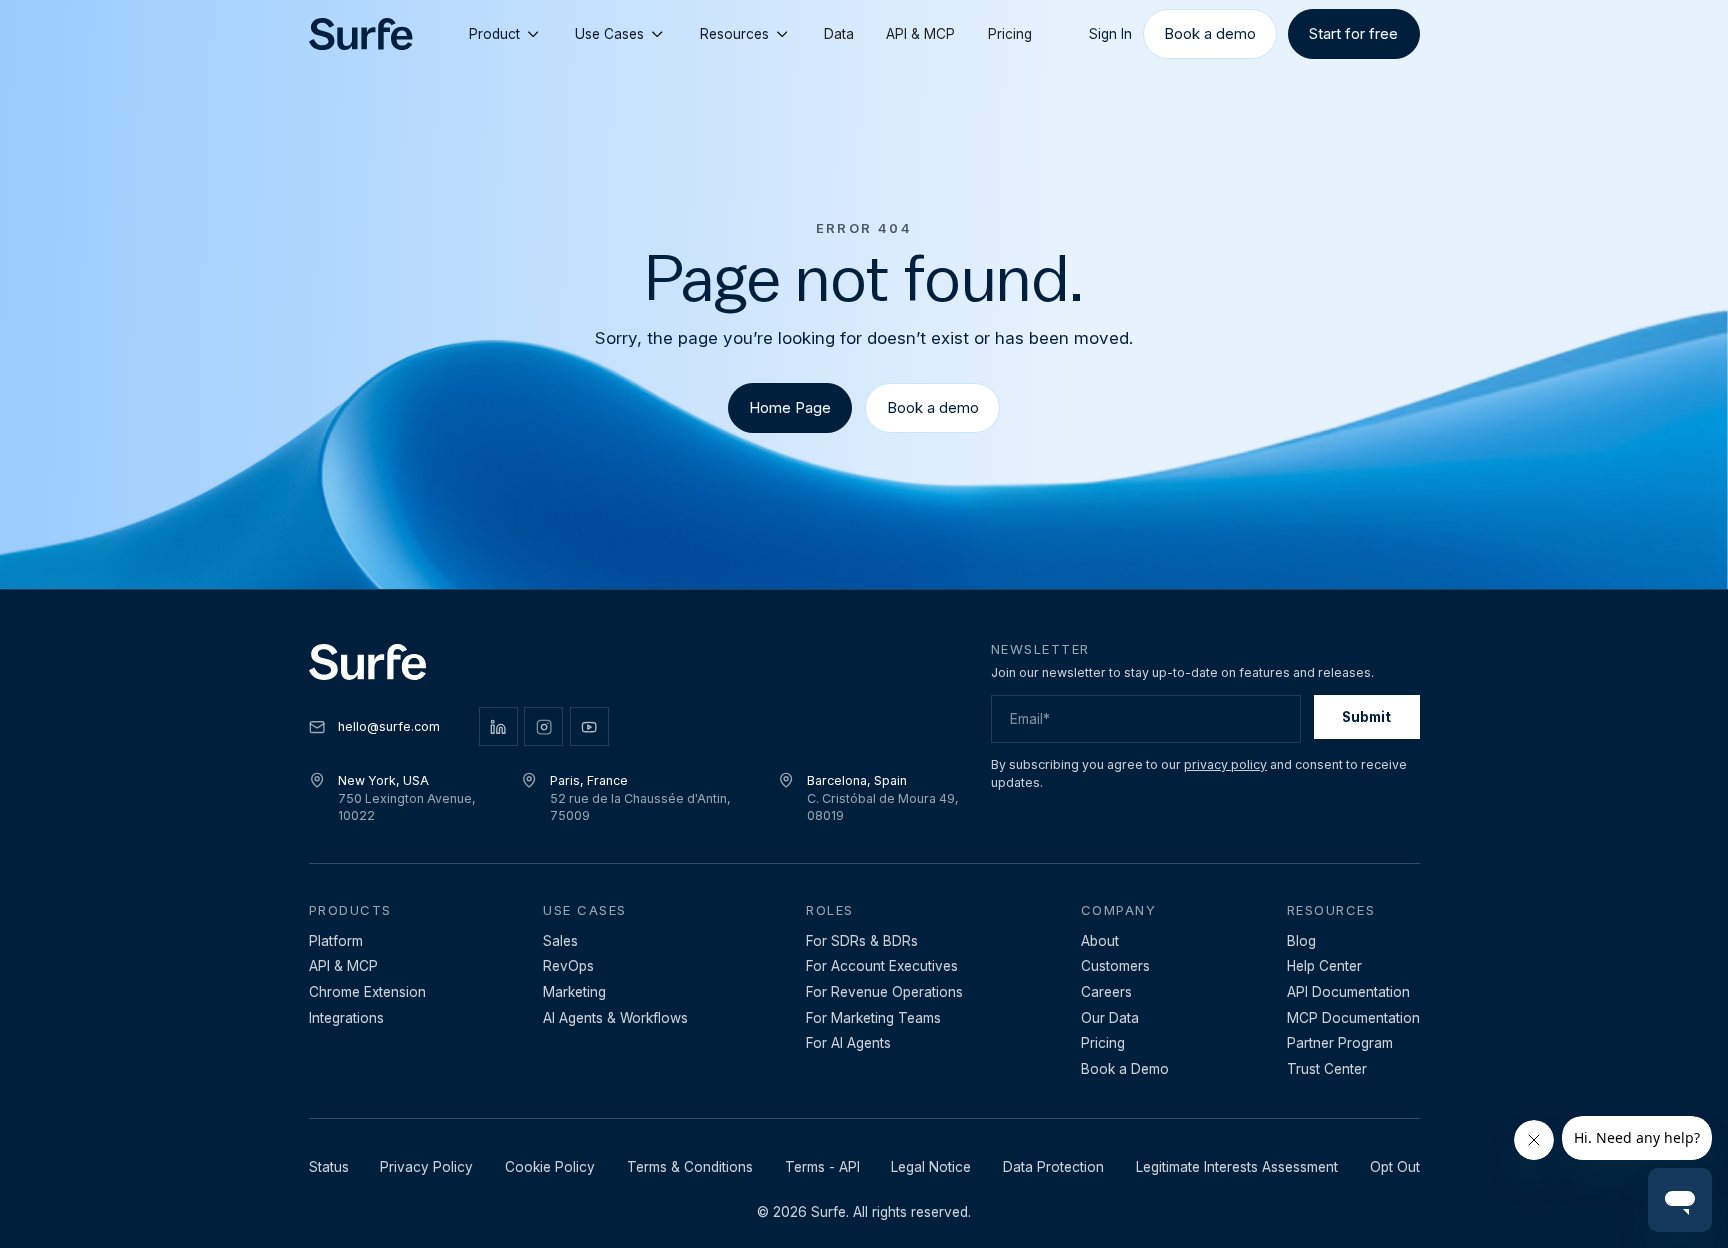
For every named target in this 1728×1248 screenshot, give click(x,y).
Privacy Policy (426, 1167)
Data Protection (1053, 1167)
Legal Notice (931, 1167)
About (1100, 941)
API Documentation (1348, 992)
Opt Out (1395, 1167)
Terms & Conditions (690, 1167)
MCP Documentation (1353, 1018)
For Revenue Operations (884, 992)
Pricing (1010, 34)
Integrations (346, 1018)
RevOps (568, 966)
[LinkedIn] (498, 726)
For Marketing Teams (873, 1018)
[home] (361, 34)
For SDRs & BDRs (862, 941)
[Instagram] (543, 726)
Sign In (1110, 34)
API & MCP (920, 34)
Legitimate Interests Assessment (1237, 1167)
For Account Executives (882, 966)
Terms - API (822, 1167)
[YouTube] (589, 726)
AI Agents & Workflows (615, 1018)
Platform (336, 941)
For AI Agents (848, 1043)
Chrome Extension (367, 992)
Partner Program (1340, 1043)
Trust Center (1327, 1069)
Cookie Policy (550, 1167)
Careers (1106, 992)
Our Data (1110, 1018)
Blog (1301, 941)
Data (839, 34)
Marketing (574, 992)
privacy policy (1225, 764)
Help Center (1324, 966)
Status (329, 1167)
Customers (1115, 966)
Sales (560, 941)
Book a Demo (1125, 1069)
